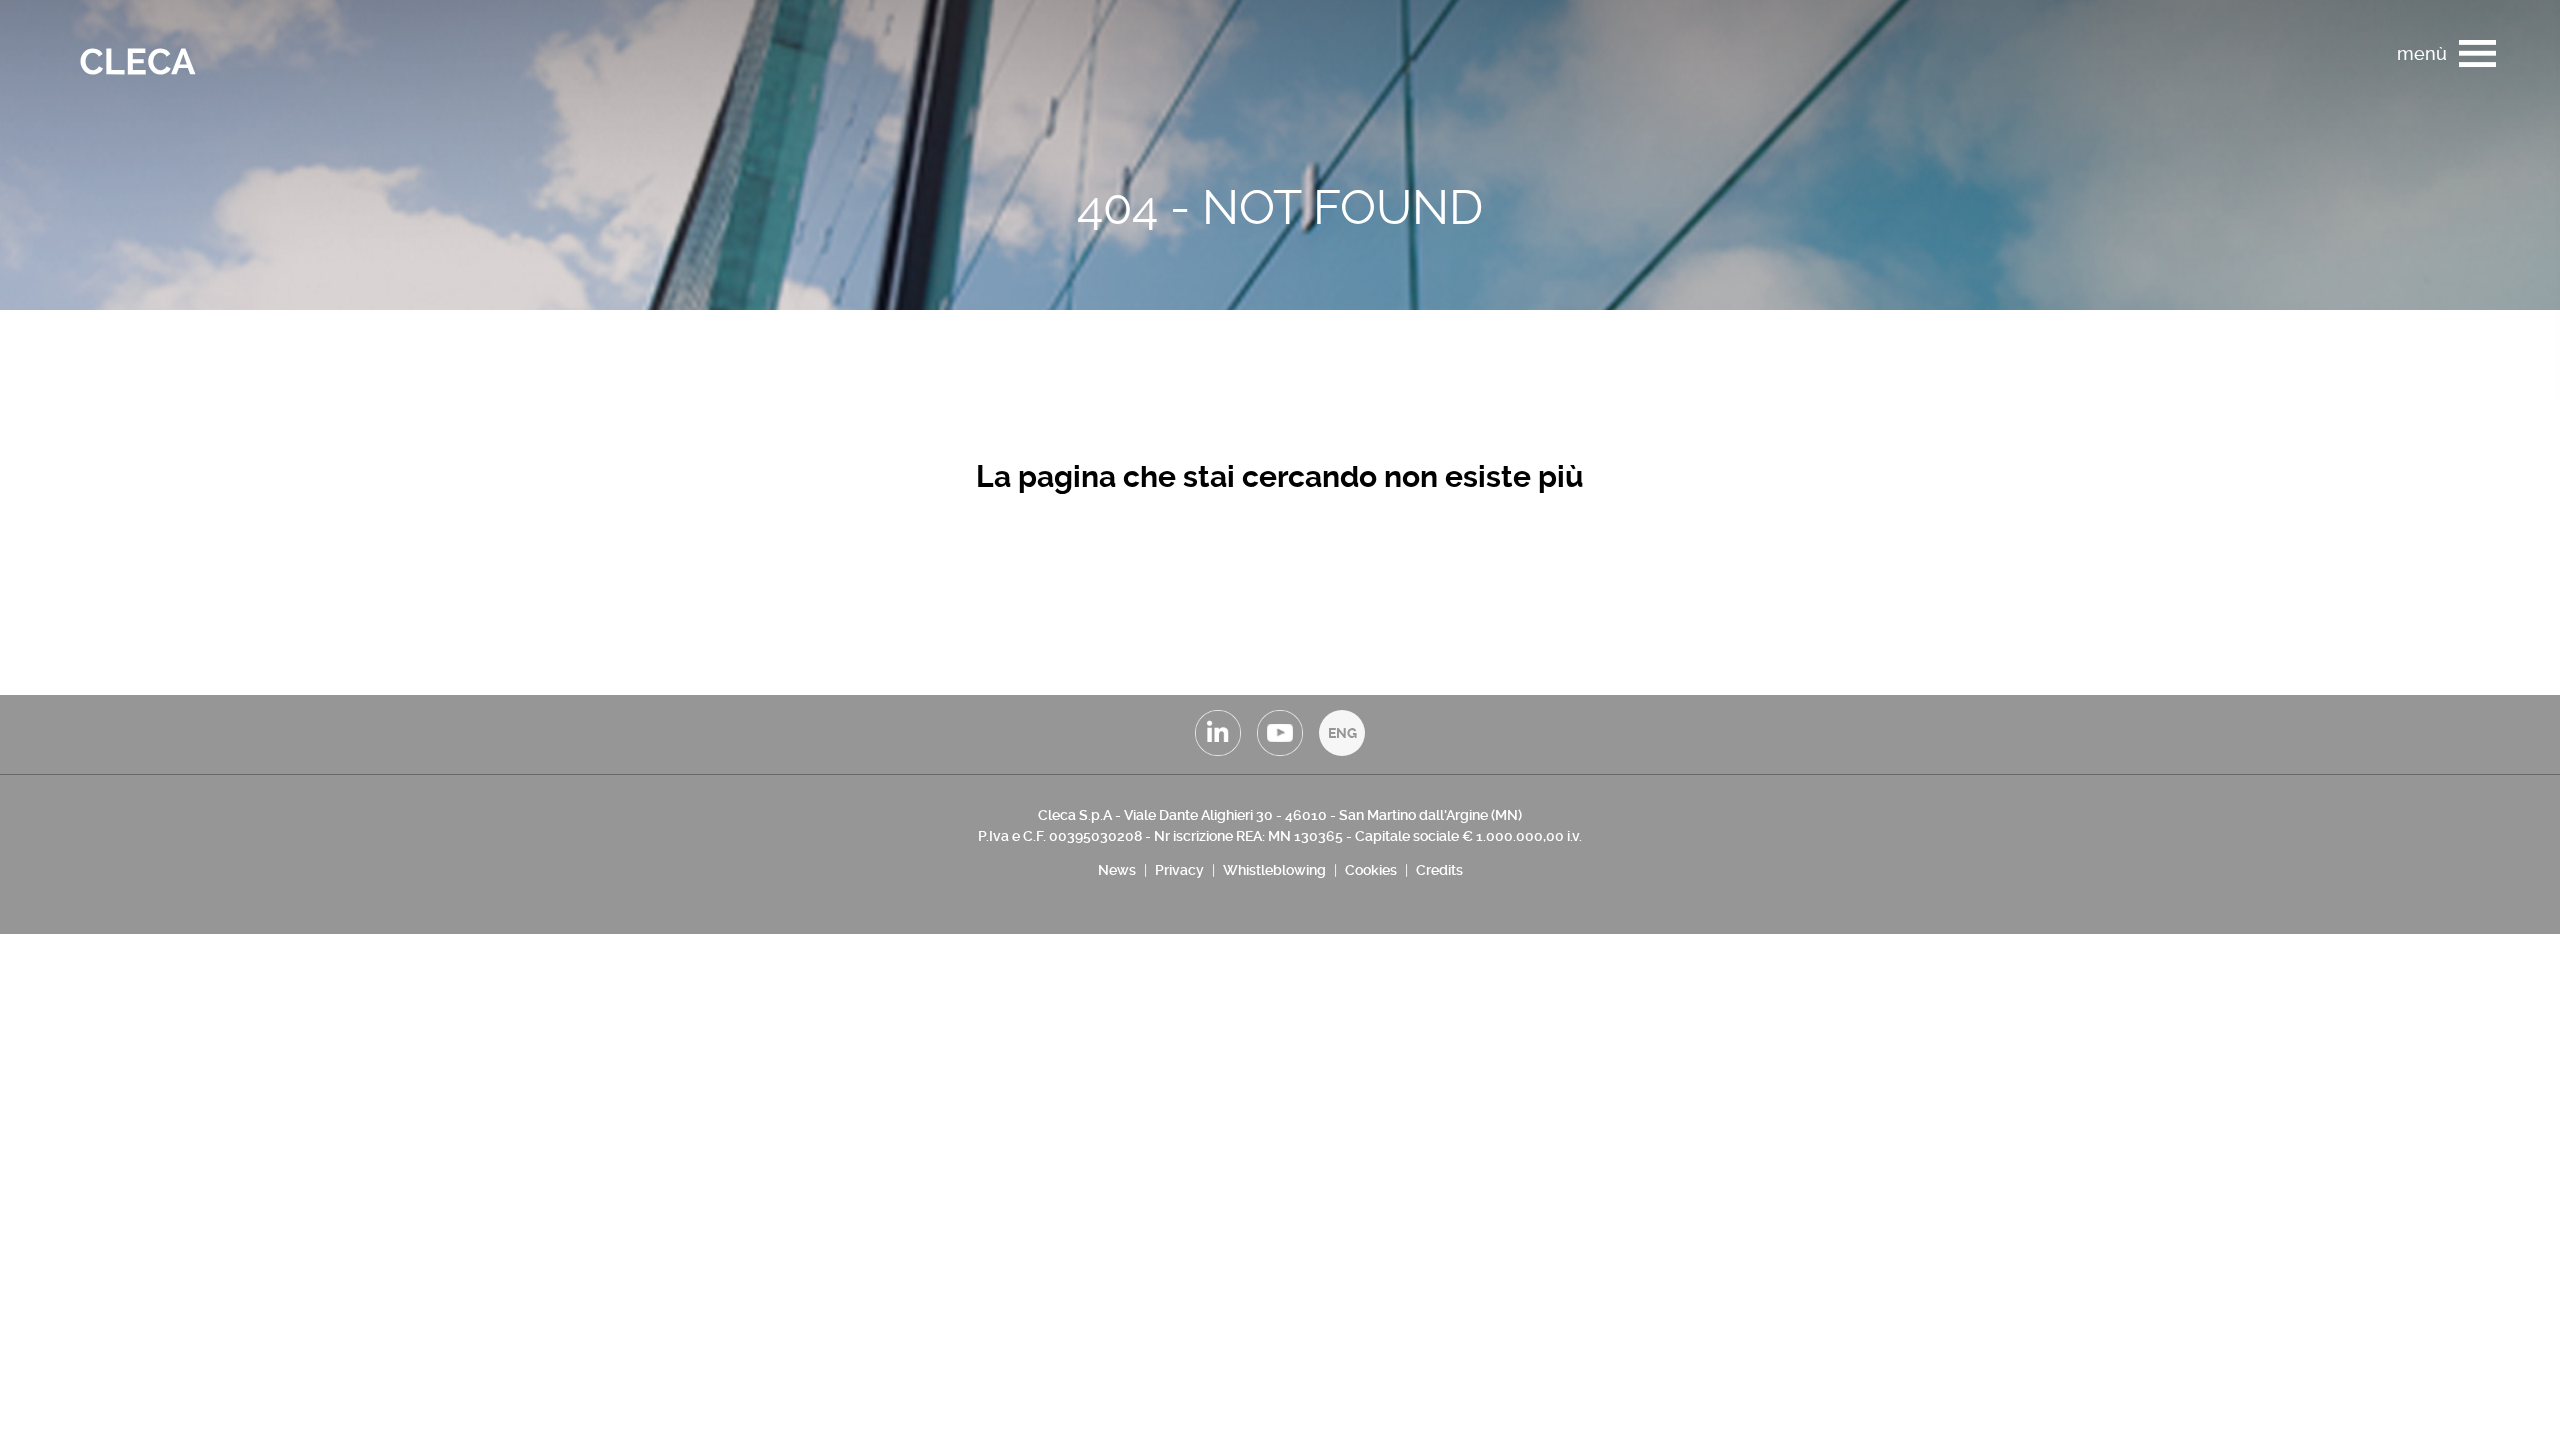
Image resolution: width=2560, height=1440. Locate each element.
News (1117, 870)
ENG (1342, 733)
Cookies (1371, 870)
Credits (1439, 870)
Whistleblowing (1274, 870)
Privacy (1179, 870)
